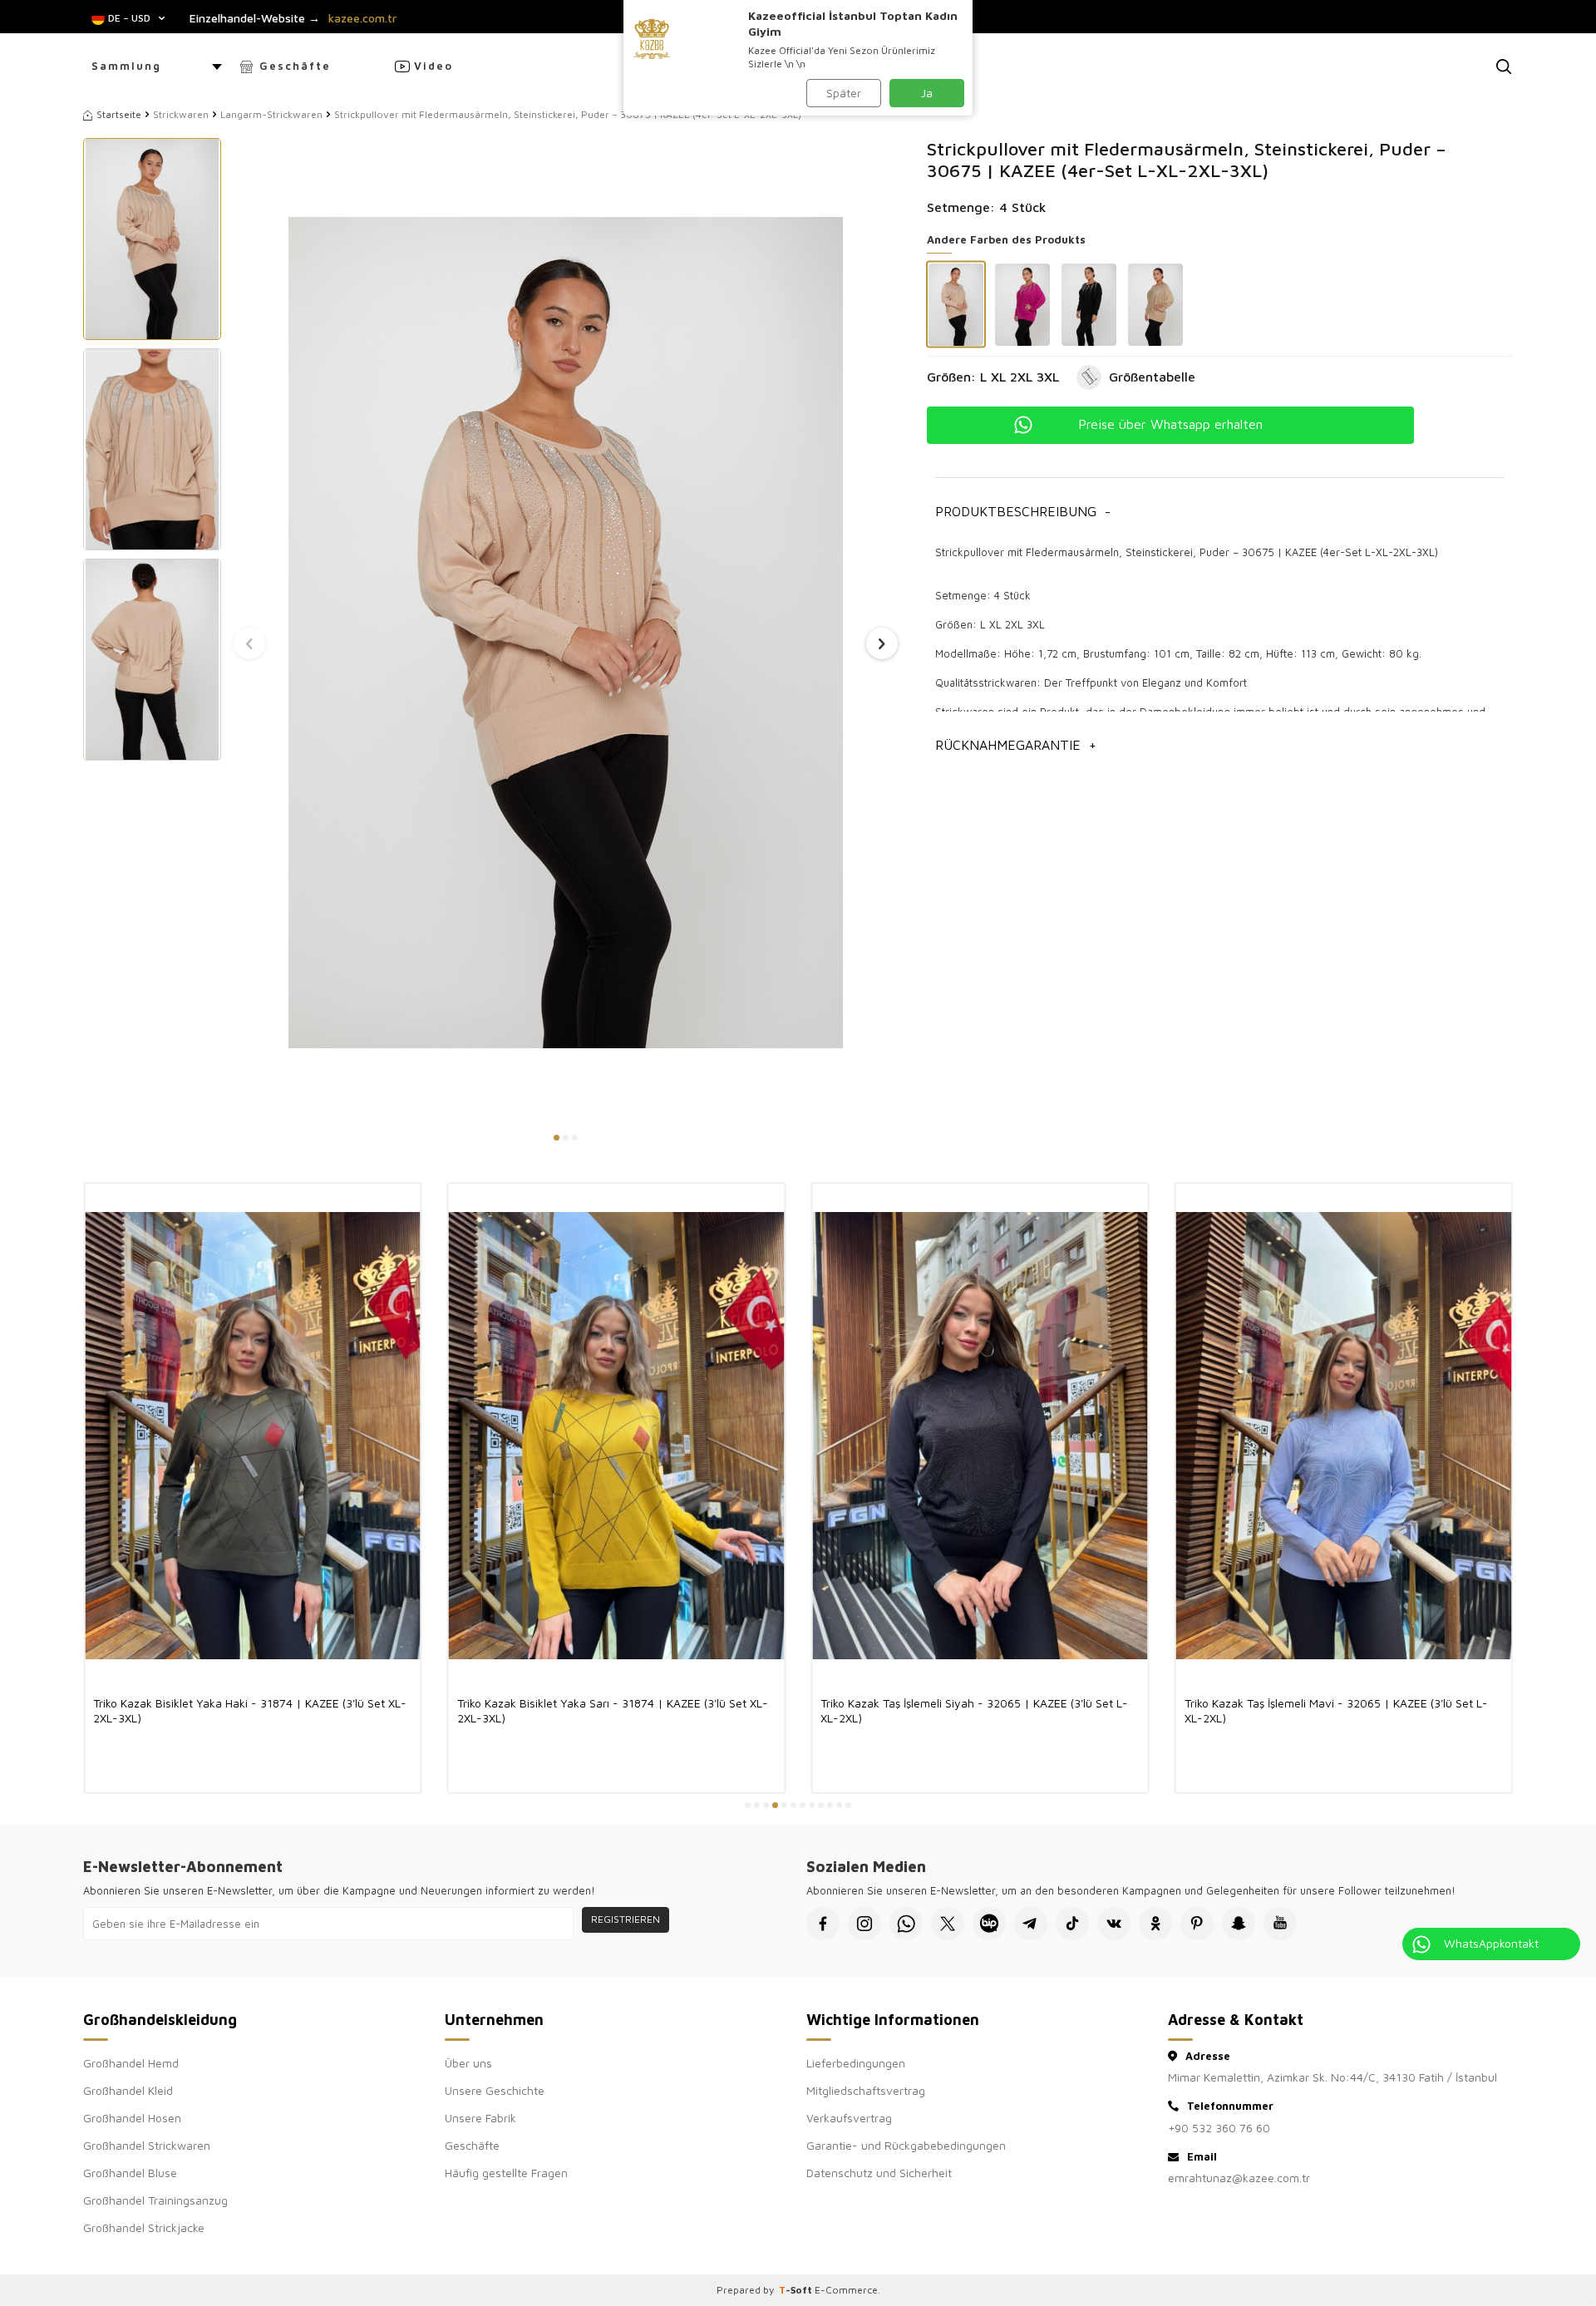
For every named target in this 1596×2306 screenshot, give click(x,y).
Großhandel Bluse (130, 2173)
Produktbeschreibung (1023, 511)
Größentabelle (1152, 377)
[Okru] (1155, 1924)
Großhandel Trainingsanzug (155, 2200)
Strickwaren (181, 114)
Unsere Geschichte (495, 2090)
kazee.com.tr (362, 18)
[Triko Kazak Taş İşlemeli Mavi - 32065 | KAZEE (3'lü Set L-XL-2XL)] (1344, 1435)
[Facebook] (823, 1924)
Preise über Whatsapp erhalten (1170, 424)
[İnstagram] (864, 1924)
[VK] (1114, 1924)
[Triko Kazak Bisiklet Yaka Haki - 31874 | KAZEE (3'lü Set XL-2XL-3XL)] (253, 1435)
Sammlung (126, 66)
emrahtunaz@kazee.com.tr (1239, 2178)
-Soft (797, 2290)
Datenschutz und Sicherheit (879, 2173)
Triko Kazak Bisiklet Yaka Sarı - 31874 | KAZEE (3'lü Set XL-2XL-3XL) (613, 1710)
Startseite (119, 114)
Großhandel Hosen (132, 2118)
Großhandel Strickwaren (147, 2145)
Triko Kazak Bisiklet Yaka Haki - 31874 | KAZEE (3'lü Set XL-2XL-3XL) (250, 1710)
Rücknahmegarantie (1016, 745)
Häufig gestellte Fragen (506, 2173)
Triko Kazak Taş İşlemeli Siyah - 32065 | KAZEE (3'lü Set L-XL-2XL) (974, 1710)
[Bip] (989, 1924)
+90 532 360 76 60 (1219, 2128)
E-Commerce (846, 2290)
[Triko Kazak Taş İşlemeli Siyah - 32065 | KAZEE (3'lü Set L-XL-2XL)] (980, 1435)
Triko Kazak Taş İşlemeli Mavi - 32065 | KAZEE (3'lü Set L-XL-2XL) (1336, 1710)
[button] (557, 1138)
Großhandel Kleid (128, 2090)
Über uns (468, 2063)
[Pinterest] (1197, 1924)
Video (433, 66)
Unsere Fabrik (480, 2118)
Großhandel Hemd (131, 2063)
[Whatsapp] (906, 1924)
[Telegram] (1031, 1924)
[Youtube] (1280, 1924)
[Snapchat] (1239, 1924)
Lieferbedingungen (856, 2063)
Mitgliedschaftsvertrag (866, 2090)
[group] (566, 632)
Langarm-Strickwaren (271, 114)
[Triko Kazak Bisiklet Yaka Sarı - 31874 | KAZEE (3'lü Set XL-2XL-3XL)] (617, 1435)
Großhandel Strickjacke (144, 2227)
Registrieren (626, 1919)
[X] (948, 1924)
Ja (927, 93)
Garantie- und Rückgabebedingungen (906, 2145)
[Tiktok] (1072, 1924)
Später (844, 93)
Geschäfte (295, 66)
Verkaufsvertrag (849, 2118)
